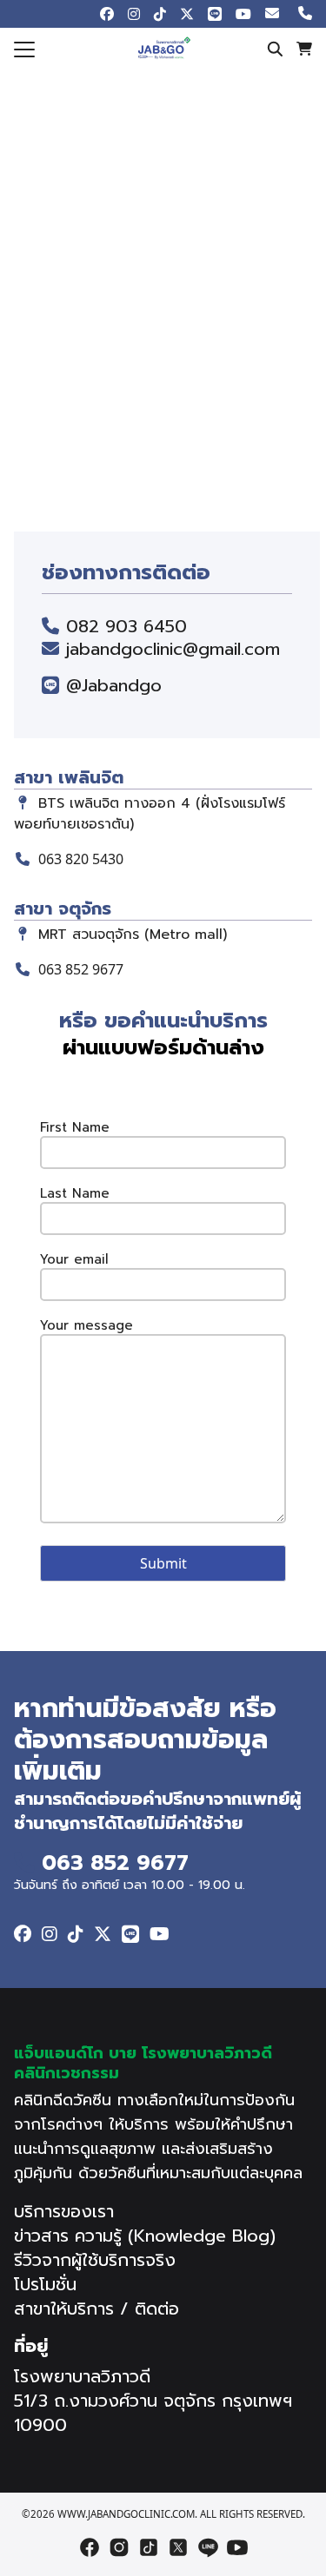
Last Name (75, 1194)
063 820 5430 (81, 859)
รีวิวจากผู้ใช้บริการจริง (95, 2260)
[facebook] (90, 2547)
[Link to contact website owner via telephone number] (305, 14)
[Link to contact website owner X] (187, 14)
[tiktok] (149, 2547)
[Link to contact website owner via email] (275, 14)
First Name (75, 1128)
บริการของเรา (64, 2211)
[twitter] (178, 2547)
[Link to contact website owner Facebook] (23, 1934)
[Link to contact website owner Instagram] (134, 14)
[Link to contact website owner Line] (215, 14)
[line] (208, 2547)
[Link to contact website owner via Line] (130, 1934)
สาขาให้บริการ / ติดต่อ (96, 2308)
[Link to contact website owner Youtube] (243, 14)
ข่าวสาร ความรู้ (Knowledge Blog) (145, 2236)
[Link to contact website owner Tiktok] (160, 14)
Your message (86, 1326)
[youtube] (237, 2547)
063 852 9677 (81, 969)
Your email (74, 1260)
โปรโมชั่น (45, 2284)
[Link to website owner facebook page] (107, 14)
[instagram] (119, 2547)
